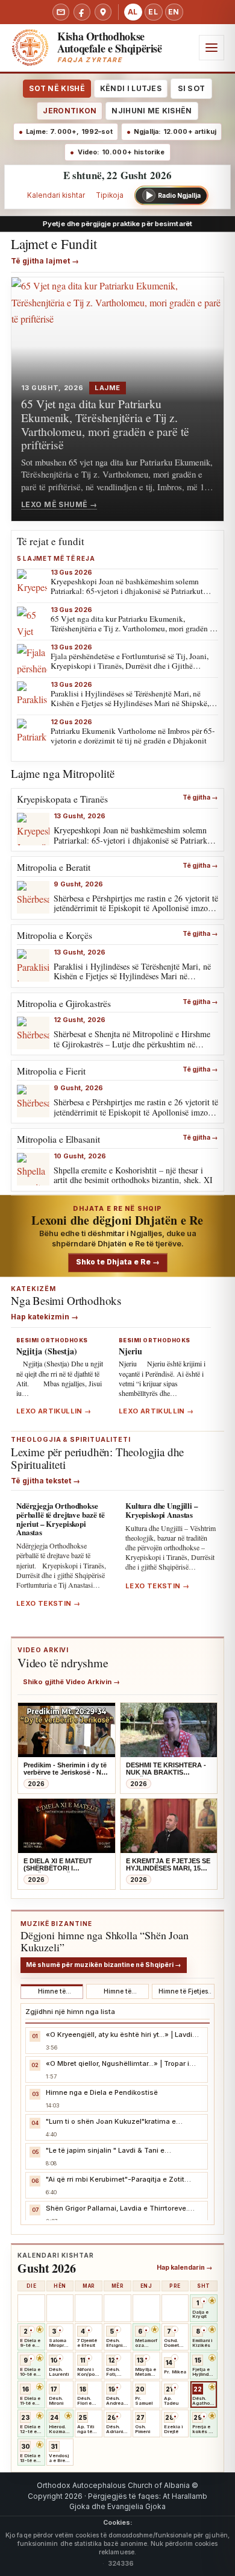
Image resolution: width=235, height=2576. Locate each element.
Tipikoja (110, 195)
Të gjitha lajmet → (45, 261)
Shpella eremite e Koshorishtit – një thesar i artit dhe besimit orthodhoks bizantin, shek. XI (133, 1175)
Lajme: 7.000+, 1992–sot (69, 132)
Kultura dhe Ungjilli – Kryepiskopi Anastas (162, 1510)
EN (174, 12)
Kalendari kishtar (56, 195)
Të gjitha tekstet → (45, 1481)
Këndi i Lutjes (131, 88)
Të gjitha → (200, 798)
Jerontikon (70, 111)
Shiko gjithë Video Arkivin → (71, 1682)
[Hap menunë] (211, 48)
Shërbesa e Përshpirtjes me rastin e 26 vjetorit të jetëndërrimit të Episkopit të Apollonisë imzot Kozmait (136, 908)
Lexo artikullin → (54, 1411)
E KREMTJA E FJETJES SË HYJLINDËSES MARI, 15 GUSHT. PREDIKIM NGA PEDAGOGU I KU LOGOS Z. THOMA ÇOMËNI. (168, 1865)
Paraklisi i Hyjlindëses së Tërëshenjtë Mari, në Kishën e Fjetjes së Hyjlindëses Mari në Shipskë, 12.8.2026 (130, 703)
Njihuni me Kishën (152, 111)
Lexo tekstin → (48, 1604)
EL (153, 12)
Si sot (191, 88)
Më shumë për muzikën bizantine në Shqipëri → (104, 1965)
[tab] (52, 1992)
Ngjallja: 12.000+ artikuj (175, 132)
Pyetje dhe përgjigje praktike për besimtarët (117, 224)
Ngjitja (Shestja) (47, 1351)
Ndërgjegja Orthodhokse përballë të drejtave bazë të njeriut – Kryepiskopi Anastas (61, 1519)
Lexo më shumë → (59, 504)
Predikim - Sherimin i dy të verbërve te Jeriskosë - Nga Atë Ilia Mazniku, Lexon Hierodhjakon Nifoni (66, 1769)
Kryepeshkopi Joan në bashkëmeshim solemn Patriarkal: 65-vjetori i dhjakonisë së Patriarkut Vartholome (127, 591)
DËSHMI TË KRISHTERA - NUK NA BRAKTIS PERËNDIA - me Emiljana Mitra (166, 1769)
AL (133, 12)
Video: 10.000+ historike (121, 152)
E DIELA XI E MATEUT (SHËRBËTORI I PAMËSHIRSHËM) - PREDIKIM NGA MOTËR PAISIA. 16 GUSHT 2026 (61, 1865)
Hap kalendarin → (185, 2268)
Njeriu (130, 1351)
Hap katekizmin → (45, 1317)
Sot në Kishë (57, 88)
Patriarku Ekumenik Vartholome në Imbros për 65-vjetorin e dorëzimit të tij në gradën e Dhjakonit (133, 736)
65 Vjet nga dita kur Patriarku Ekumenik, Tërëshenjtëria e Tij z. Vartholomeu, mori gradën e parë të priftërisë (105, 424)
